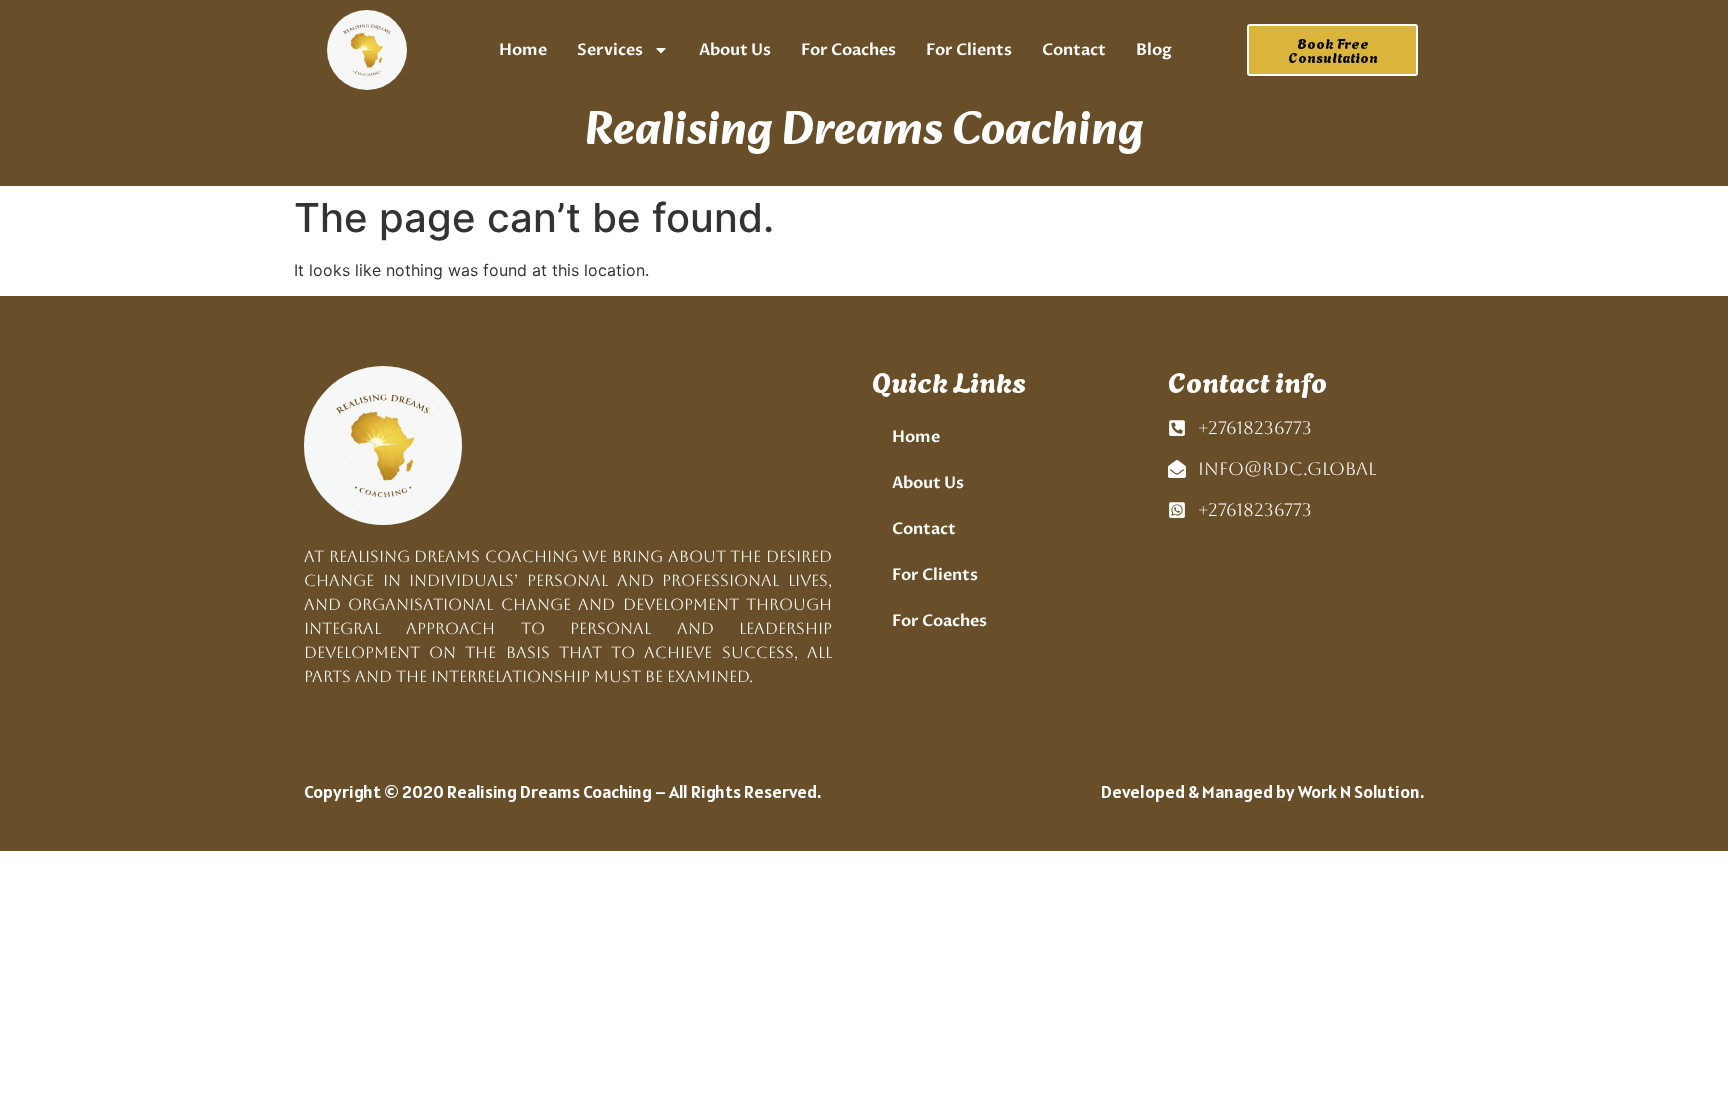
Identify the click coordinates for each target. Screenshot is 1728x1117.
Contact (1074, 50)
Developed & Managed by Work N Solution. (1262, 791)
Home (523, 50)
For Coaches (848, 50)
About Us (735, 50)
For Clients (969, 50)
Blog (1154, 50)
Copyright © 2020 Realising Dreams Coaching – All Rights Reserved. (562, 791)
